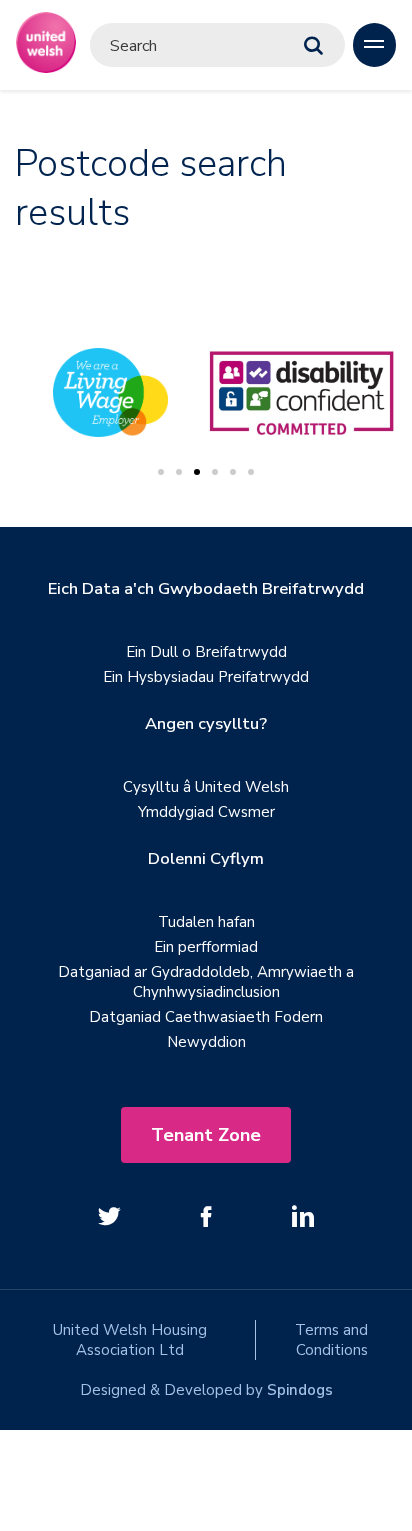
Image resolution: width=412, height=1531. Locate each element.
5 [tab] (233, 472)
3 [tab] (197, 472)
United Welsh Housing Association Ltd (130, 1340)
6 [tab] (251, 472)
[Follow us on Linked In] (303, 1216)
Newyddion (206, 1042)
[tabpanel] (301, 393)
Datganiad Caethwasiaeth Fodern (206, 1017)
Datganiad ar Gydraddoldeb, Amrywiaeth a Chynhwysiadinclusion (206, 982)
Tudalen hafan (206, 922)
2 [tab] (179, 472)
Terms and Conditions (331, 1340)
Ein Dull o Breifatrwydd (206, 652)
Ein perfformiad (206, 947)
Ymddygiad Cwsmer (206, 812)
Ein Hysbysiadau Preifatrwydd (206, 677)
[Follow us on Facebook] (206, 1216)
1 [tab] (161, 472)
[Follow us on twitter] (109, 1216)
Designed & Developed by (206, 1390)
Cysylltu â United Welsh (206, 787)
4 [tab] (215, 472)
